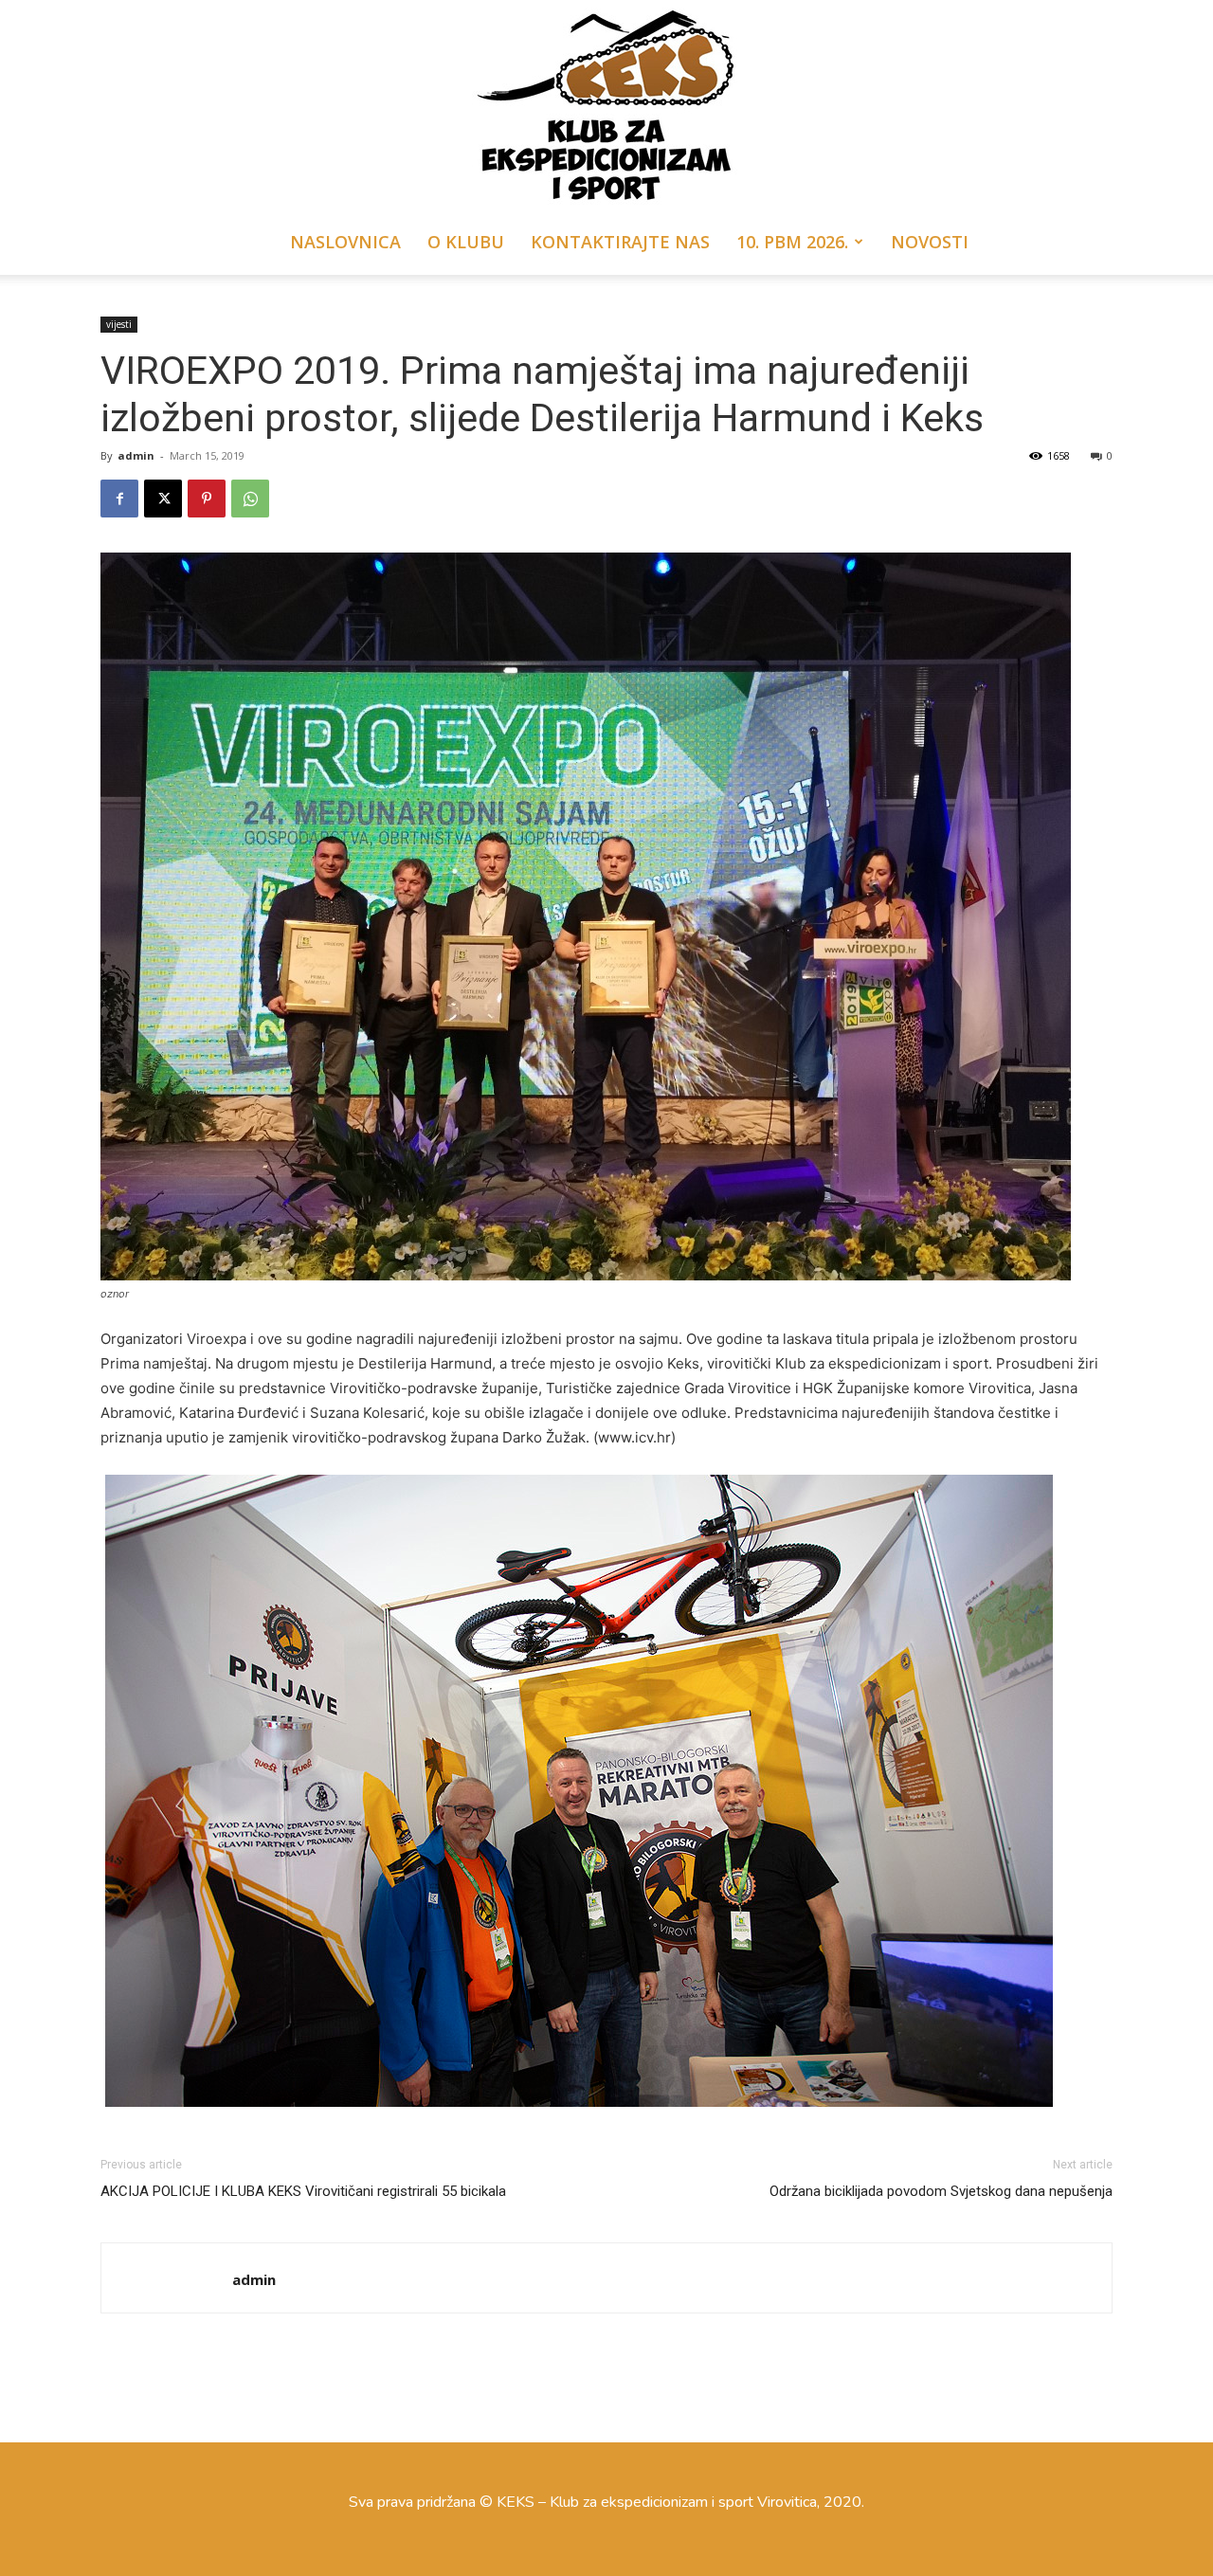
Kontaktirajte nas (620, 242)
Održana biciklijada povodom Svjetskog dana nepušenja (941, 2191)
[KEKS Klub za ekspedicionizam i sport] (606, 104)
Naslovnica (345, 242)
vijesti (119, 324)
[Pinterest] (207, 499)
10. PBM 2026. (792, 242)
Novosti (930, 242)
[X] (163, 499)
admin (136, 455)
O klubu (466, 242)
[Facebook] (119, 499)
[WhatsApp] (250, 499)
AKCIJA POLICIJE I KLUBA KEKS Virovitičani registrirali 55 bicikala (303, 2191)
